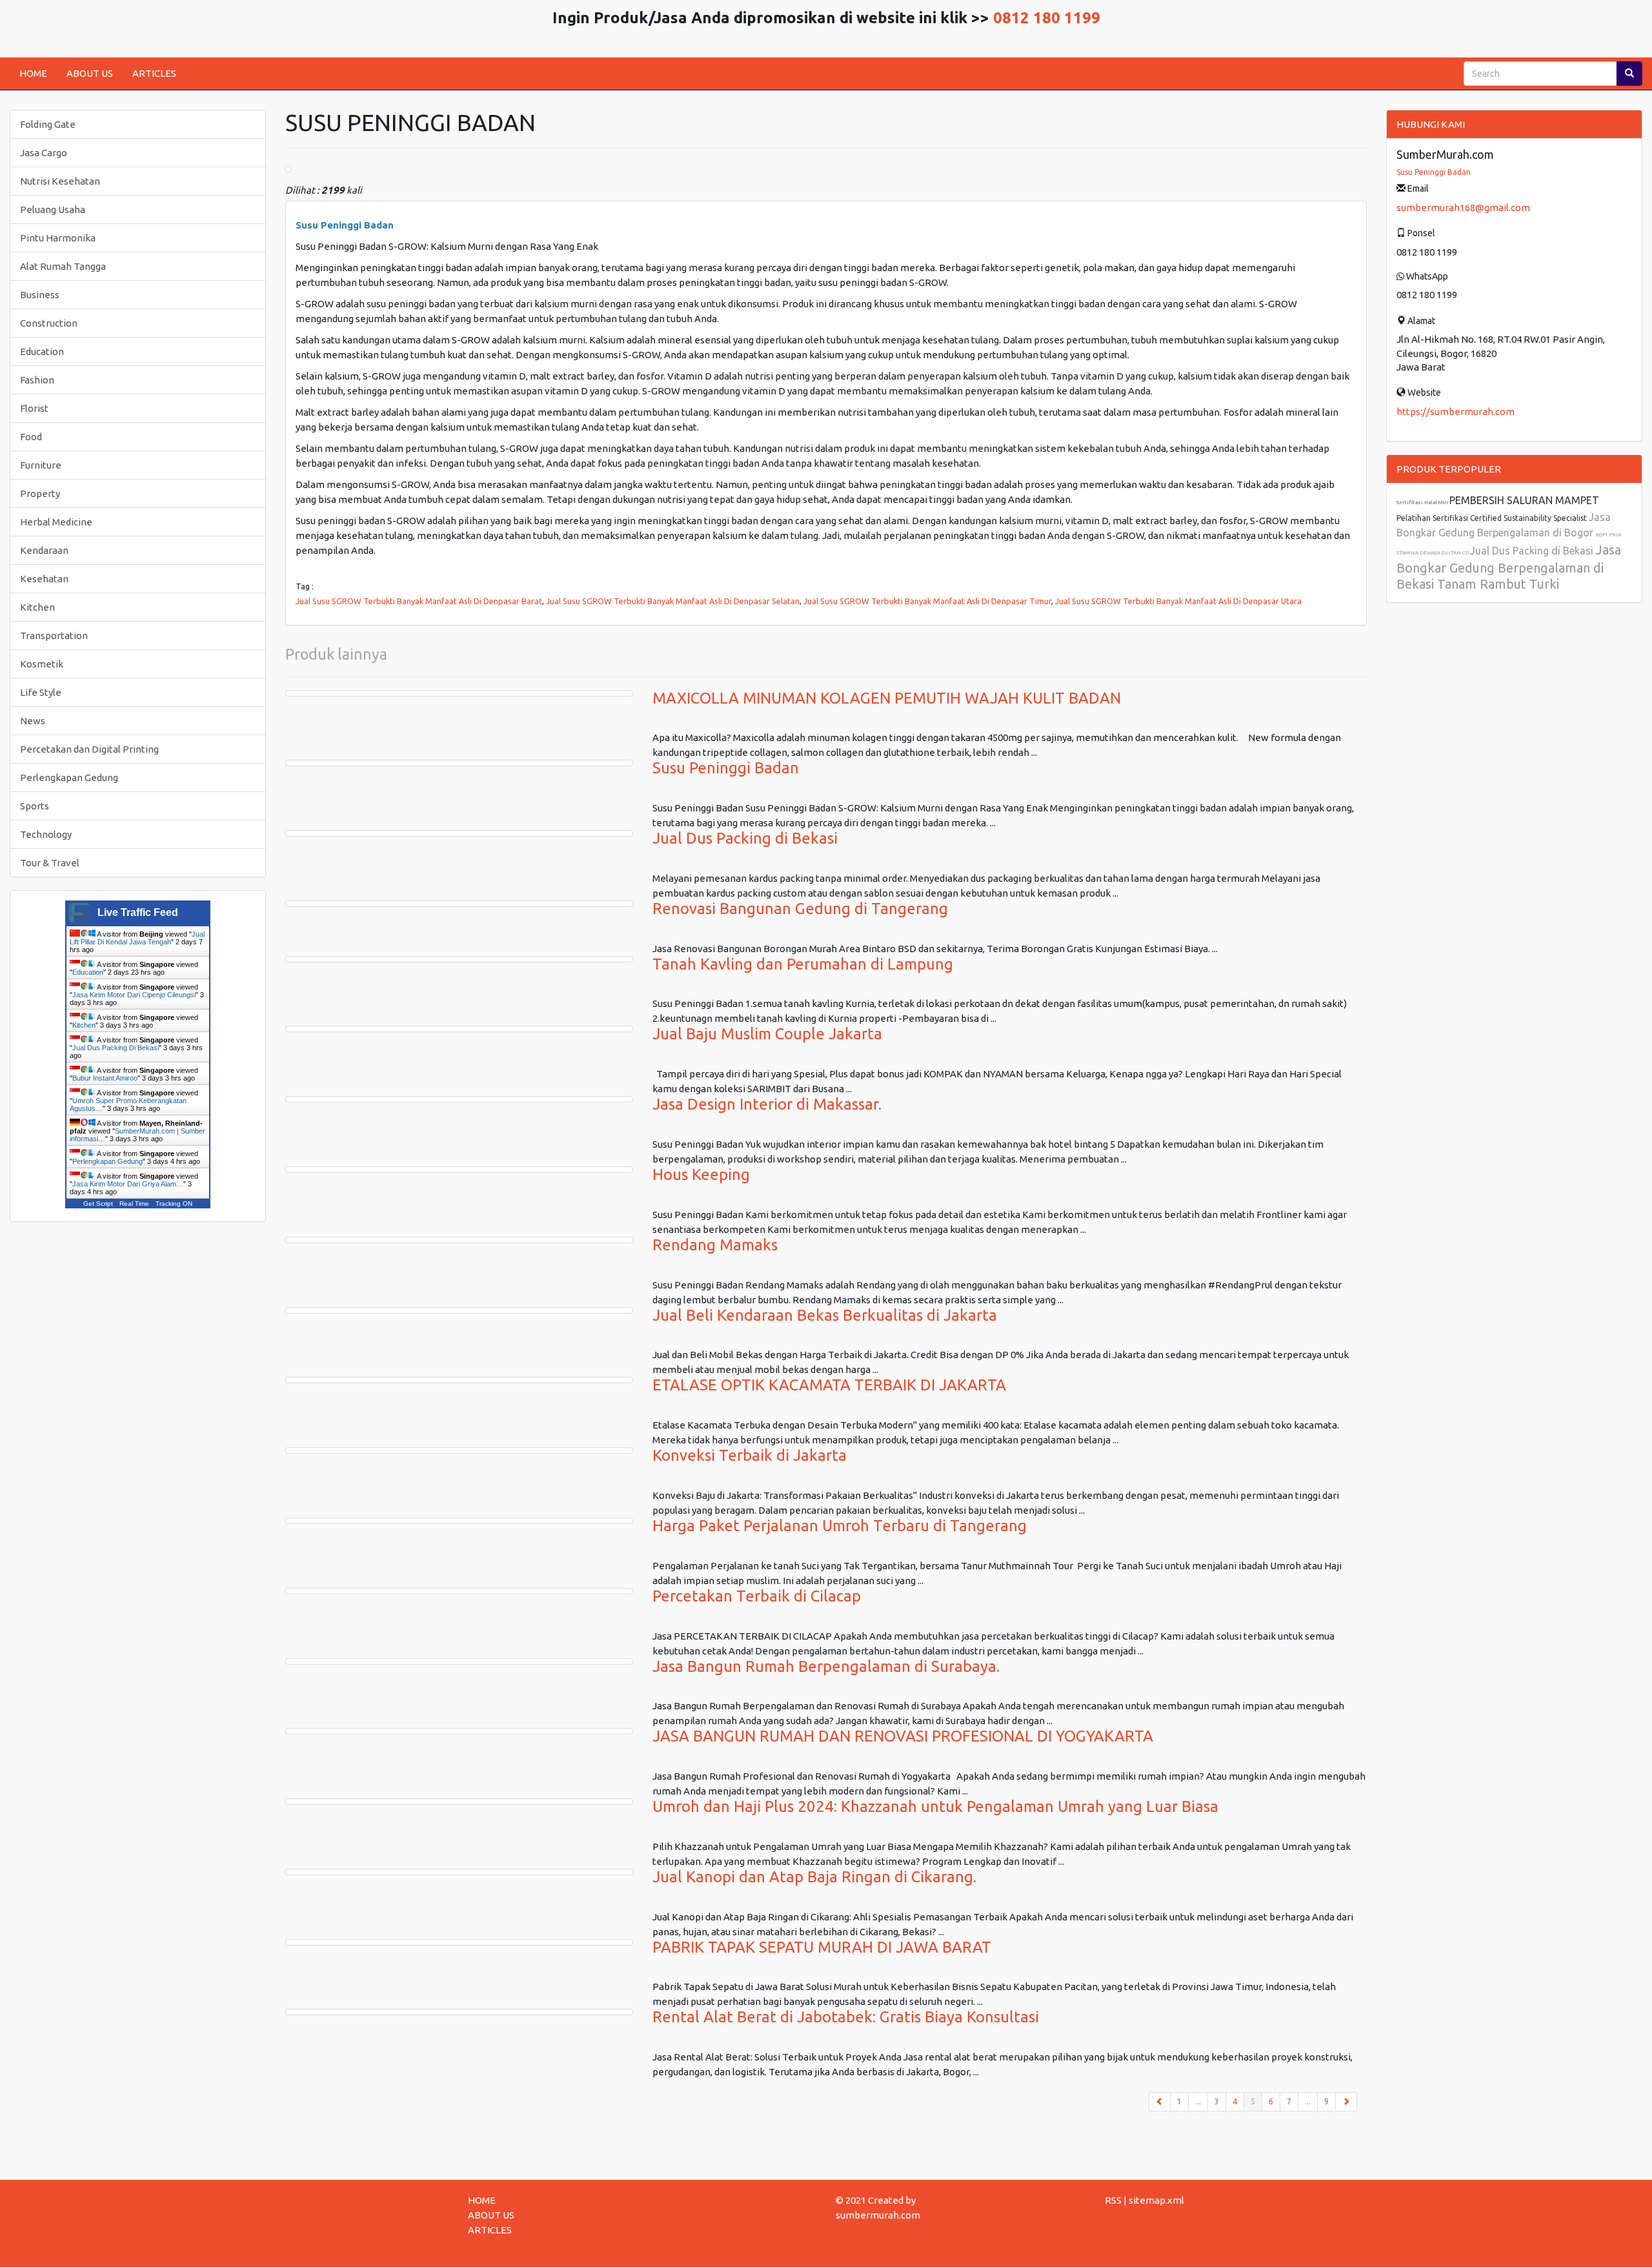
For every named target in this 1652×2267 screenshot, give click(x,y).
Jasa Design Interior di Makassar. (767, 1104)
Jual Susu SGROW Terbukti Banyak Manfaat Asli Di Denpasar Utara (1178, 601)
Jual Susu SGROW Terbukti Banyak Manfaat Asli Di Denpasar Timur (927, 601)
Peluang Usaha (53, 209)
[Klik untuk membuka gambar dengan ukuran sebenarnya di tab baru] (288, 169)
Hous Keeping (701, 1174)
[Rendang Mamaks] (459, 1240)
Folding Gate (48, 124)
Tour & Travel (50, 863)
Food (31, 437)
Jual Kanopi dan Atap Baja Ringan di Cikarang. (814, 1877)
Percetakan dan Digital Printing (89, 749)
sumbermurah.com (878, 2215)
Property (40, 493)
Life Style (41, 692)
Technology (46, 834)
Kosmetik (42, 664)
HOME (33, 73)
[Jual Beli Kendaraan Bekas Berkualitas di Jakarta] (459, 1310)
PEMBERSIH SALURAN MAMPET (1524, 500)
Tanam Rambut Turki (1498, 584)
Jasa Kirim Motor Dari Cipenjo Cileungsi (134, 995)
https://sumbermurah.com (1456, 412)
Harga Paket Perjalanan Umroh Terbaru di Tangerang (840, 1526)
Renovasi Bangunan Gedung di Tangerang (800, 909)
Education (42, 351)
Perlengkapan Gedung (69, 778)
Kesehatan (44, 579)
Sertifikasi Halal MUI (1423, 503)
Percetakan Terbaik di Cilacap (757, 1596)
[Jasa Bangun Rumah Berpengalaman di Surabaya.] (459, 1662)
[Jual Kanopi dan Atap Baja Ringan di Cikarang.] (459, 1872)
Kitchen (37, 607)
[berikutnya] (1346, 2102)
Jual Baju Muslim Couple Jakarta (767, 1034)
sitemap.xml (1156, 2200)
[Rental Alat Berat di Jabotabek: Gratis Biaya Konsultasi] (459, 2012)
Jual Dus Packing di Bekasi (745, 838)
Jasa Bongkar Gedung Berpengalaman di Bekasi (1509, 567)
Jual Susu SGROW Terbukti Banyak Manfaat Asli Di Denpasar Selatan (673, 601)
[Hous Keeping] (459, 1170)
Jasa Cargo (44, 153)
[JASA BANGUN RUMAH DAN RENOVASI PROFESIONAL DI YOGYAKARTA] (459, 1731)
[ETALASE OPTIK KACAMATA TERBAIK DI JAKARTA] (459, 1380)
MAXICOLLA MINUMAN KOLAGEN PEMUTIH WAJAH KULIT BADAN (887, 698)
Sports (35, 806)
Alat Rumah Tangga (63, 266)
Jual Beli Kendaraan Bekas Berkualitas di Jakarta (825, 1315)
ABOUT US (90, 73)
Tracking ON (174, 1204)
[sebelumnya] (1160, 2102)
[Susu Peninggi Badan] (459, 763)
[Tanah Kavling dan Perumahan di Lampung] (459, 959)
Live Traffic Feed (138, 912)
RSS (1113, 2200)
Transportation (54, 635)
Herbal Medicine (56, 522)
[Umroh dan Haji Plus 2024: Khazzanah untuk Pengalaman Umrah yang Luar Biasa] (459, 1802)
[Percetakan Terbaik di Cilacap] (459, 1591)
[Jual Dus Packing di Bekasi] (459, 833)
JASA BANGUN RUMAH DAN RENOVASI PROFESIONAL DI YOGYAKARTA (903, 1736)
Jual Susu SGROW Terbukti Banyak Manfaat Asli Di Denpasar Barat (419, 601)
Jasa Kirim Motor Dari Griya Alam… (128, 1184)
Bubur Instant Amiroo (105, 1078)
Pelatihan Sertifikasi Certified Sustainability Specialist (1493, 518)
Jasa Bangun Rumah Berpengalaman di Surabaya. (826, 1666)
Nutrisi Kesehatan (60, 181)
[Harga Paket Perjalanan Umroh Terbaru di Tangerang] (459, 1521)
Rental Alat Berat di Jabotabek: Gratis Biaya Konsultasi (846, 2017)
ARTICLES (154, 73)
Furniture (41, 465)
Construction (49, 323)
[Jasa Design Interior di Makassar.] (459, 1099)
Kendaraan (44, 550)
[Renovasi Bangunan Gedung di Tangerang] (459, 904)
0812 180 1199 (1047, 18)
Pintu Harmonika (58, 238)
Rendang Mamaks (715, 1245)
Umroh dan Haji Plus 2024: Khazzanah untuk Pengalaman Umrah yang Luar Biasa (935, 1806)
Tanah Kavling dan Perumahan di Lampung (803, 964)
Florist (34, 408)
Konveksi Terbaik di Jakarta (750, 1455)
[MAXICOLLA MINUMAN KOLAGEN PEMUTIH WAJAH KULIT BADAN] (459, 693)
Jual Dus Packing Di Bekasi (116, 1048)
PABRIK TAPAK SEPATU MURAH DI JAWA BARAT (822, 1947)
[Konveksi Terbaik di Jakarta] (459, 1450)
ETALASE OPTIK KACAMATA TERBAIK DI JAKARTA (829, 1385)
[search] (1629, 74)
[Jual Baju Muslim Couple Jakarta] (459, 1029)
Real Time (134, 1204)
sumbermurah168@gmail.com (1463, 208)
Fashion (37, 380)
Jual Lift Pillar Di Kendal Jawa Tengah (137, 938)
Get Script (98, 1204)
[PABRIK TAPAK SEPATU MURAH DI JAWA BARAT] (459, 1942)
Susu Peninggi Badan (726, 768)
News (33, 721)
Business (40, 295)
